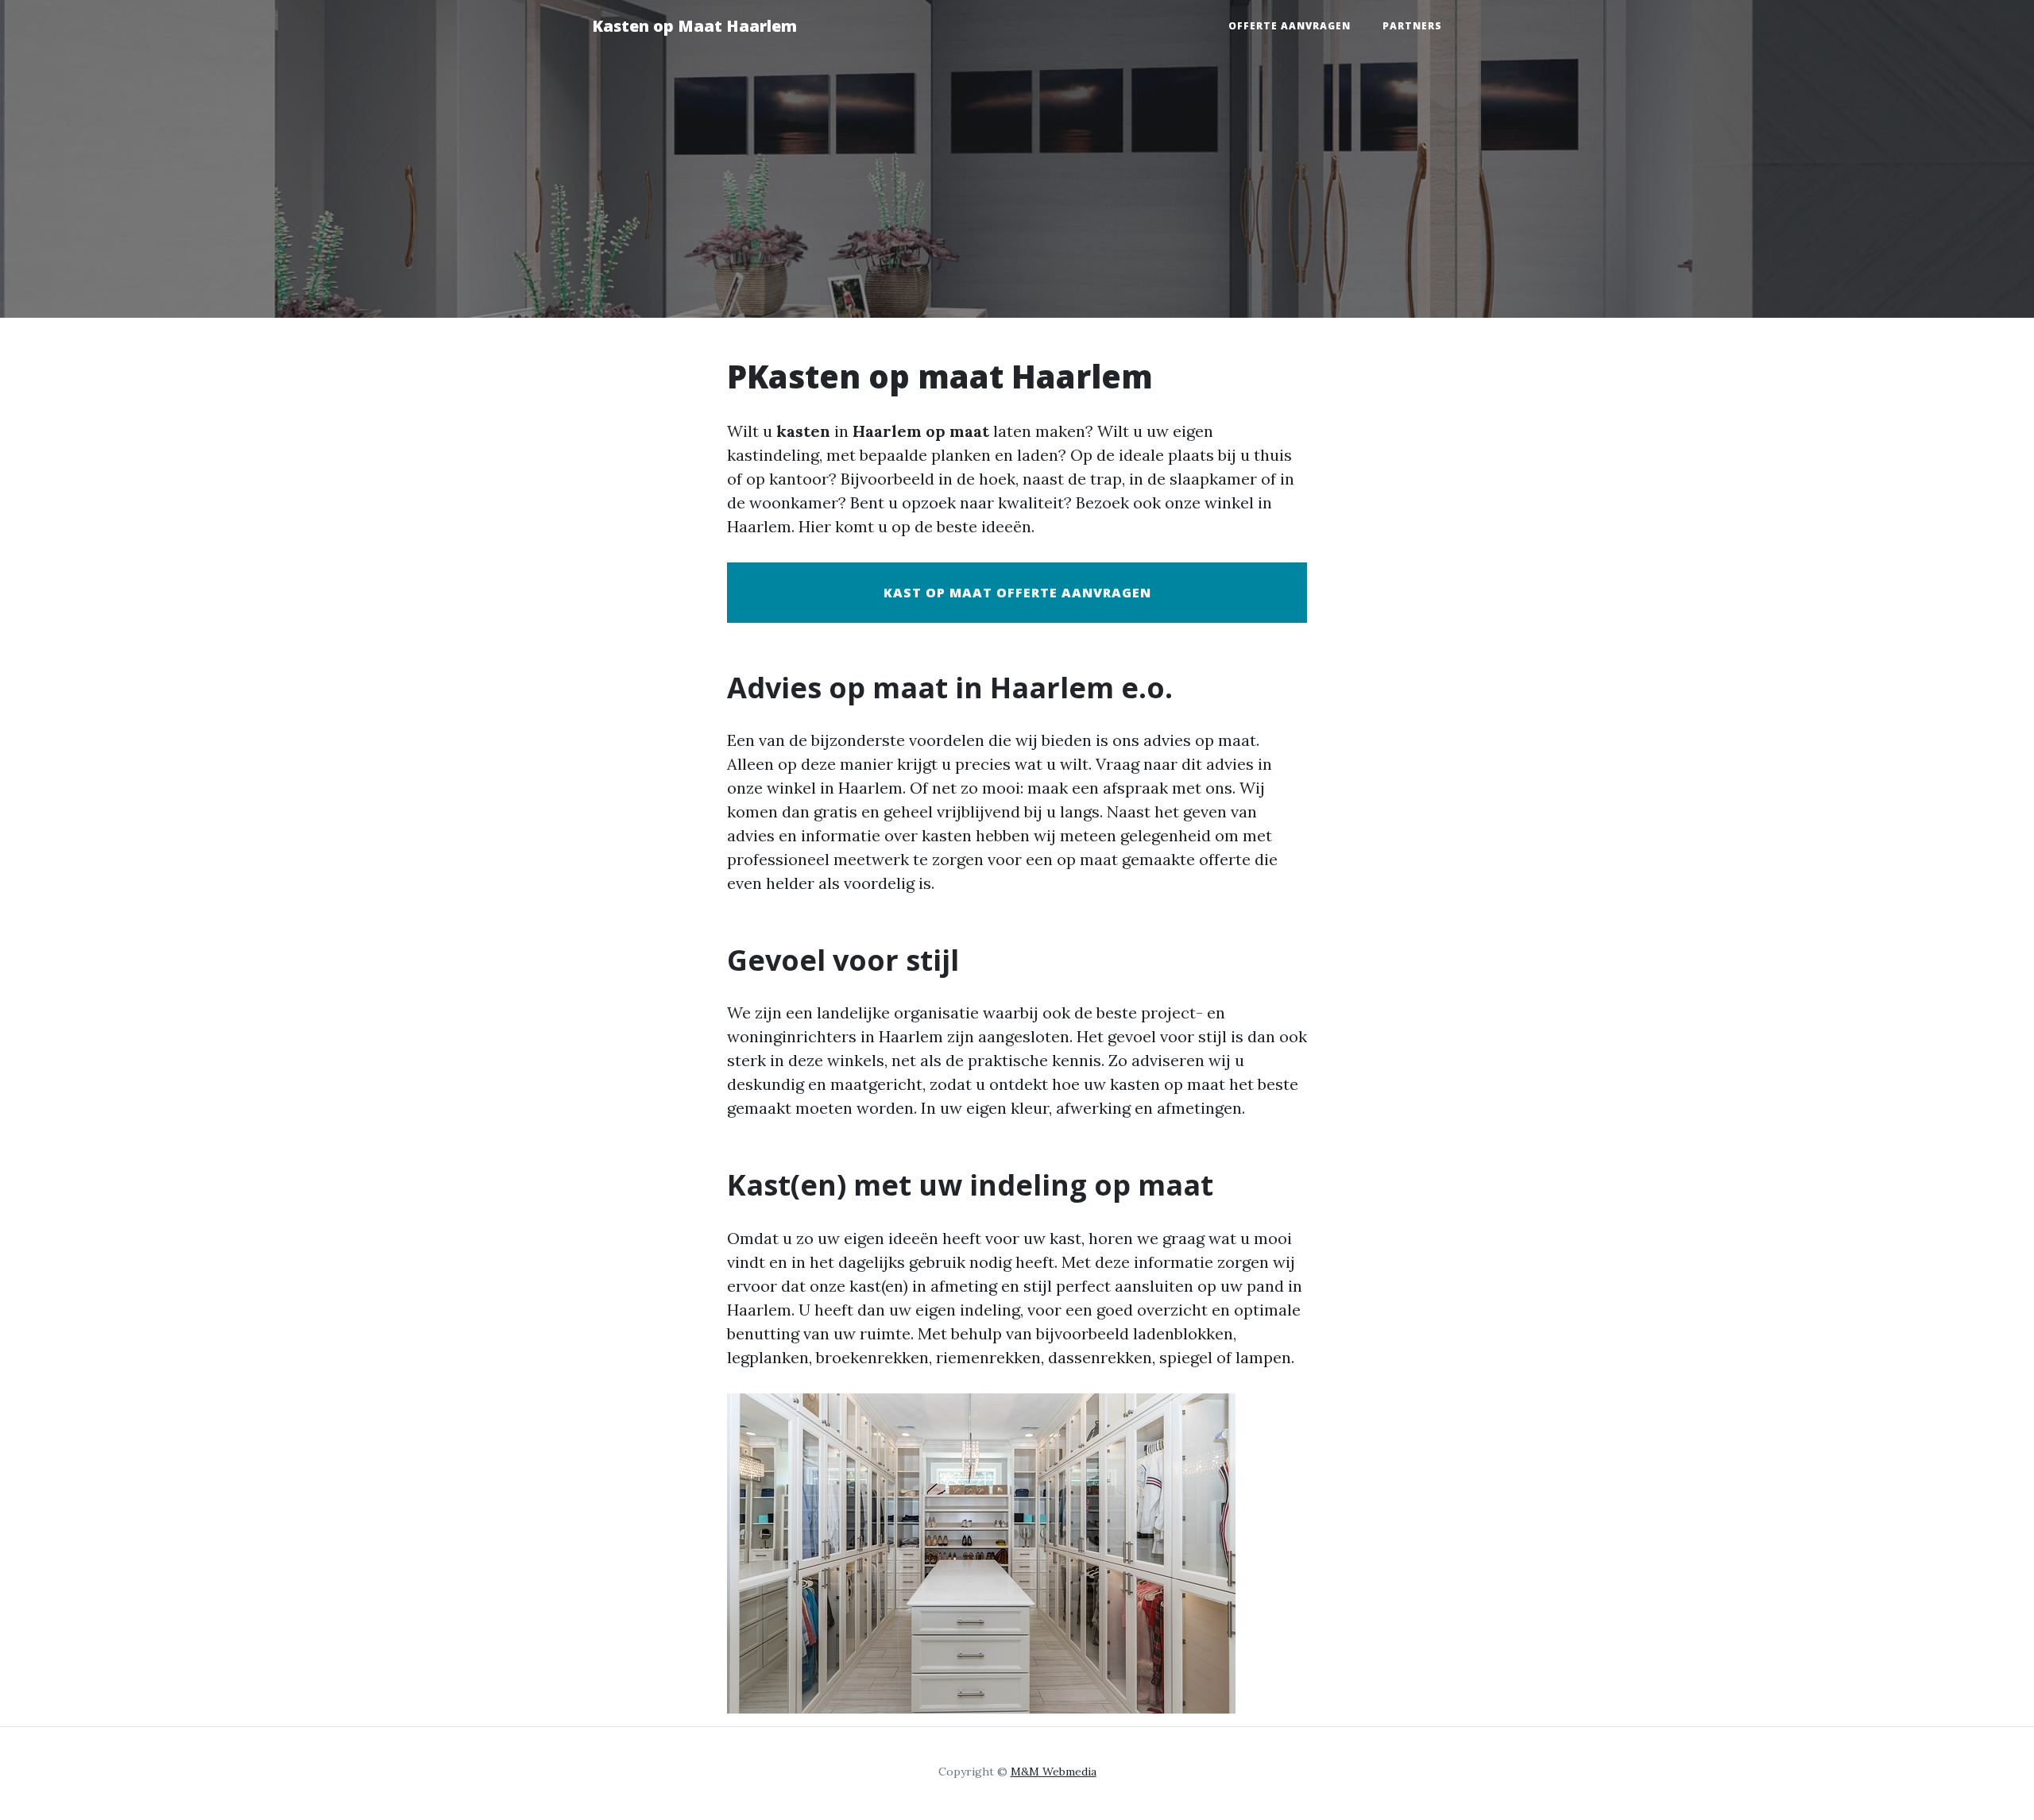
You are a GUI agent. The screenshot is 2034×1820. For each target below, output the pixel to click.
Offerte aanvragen (1290, 26)
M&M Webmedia (1054, 1772)
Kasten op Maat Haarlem (694, 26)
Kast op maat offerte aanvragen (1017, 593)
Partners (1412, 26)
